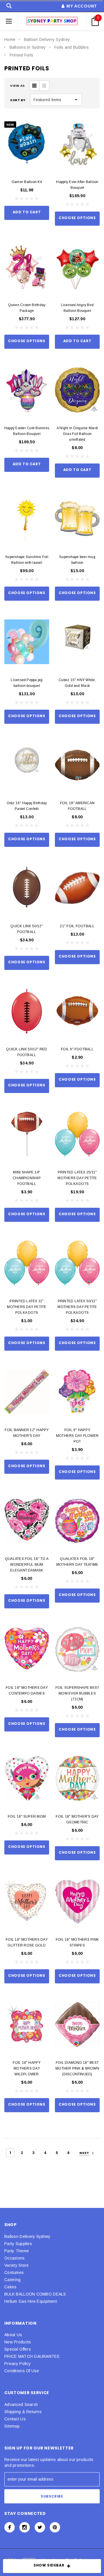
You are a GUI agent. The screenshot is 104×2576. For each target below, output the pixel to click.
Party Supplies (18, 2244)
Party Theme (17, 2251)
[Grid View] (34, 86)
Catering (12, 2280)
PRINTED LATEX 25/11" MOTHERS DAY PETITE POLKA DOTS (77, 1178)
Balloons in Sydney (28, 47)
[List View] (44, 86)
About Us (13, 2335)
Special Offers (18, 2349)
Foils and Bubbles (71, 47)
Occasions (15, 2258)
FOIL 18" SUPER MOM (27, 1816)
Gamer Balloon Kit (27, 182)
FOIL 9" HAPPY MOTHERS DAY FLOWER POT (77, 1436)
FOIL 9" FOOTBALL (77, 1049)
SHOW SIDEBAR (49, 2565)
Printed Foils (22, 55)
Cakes (10, 2287)
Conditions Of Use (22, 2371)
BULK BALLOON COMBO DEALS (35, 2294)
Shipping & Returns (23, 2412)
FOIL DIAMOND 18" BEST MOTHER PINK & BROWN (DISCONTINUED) (77, 2068)
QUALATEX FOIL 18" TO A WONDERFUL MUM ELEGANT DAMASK (27, 1565)
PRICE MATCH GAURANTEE (32, 2356)
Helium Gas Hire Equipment (31, 2301)
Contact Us (15, 2419)
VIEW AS (17, 86)
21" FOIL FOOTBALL (77, 926)
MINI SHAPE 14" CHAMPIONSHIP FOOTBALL (27, 1178)
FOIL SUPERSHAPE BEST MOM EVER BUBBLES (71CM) (77, 1693)
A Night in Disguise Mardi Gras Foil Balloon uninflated (77, 434)
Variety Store (17, 2265)
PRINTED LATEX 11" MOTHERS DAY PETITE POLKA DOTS (27, 1307)
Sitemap (12, 2426)
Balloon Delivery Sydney (47, 39)
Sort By (18, 100)
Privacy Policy (17, 2364)
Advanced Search (21, 2404)
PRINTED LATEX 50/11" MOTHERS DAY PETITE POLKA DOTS (77, 1307)
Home (10, 39)
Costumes (14, 2272)
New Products (18, 2342)
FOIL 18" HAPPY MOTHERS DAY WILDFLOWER (27, 2068)
